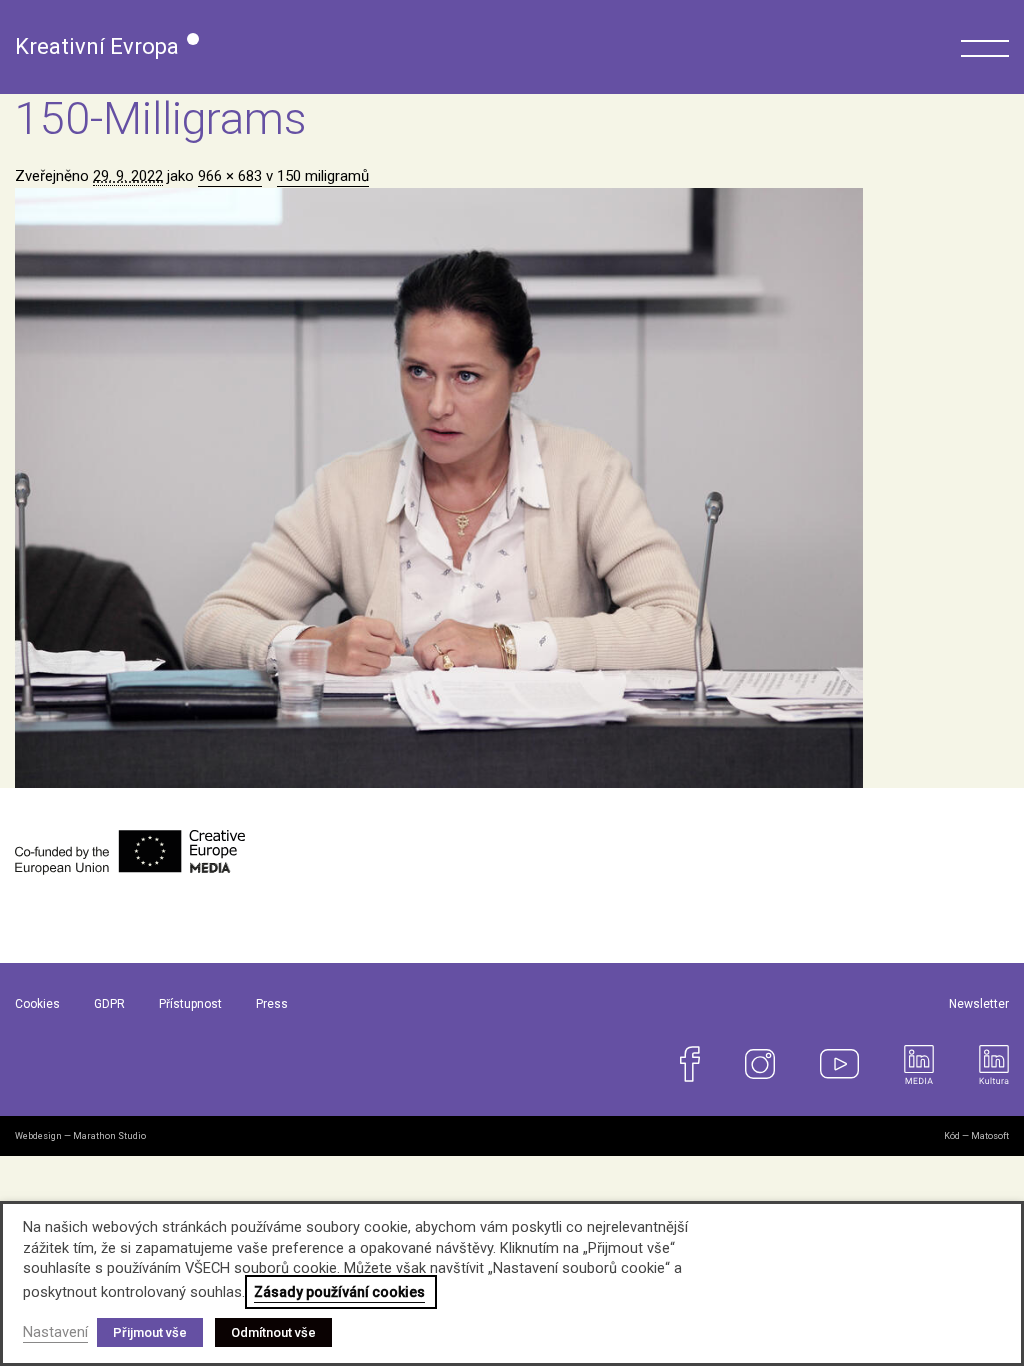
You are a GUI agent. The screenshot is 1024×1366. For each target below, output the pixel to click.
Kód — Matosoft (976, 1136)
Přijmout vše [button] (150, 1332)
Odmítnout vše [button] (273, 1332)
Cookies (37, 1004)
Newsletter (979, 1004)
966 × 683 (230, 176)
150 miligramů (323, 176)
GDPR (109, 1004)
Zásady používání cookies (339, 1292)
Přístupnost (190, 1004)
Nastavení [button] (55, 1332)
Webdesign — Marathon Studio (80, 1136)
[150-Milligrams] (512, 488)
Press (272, 1004)
